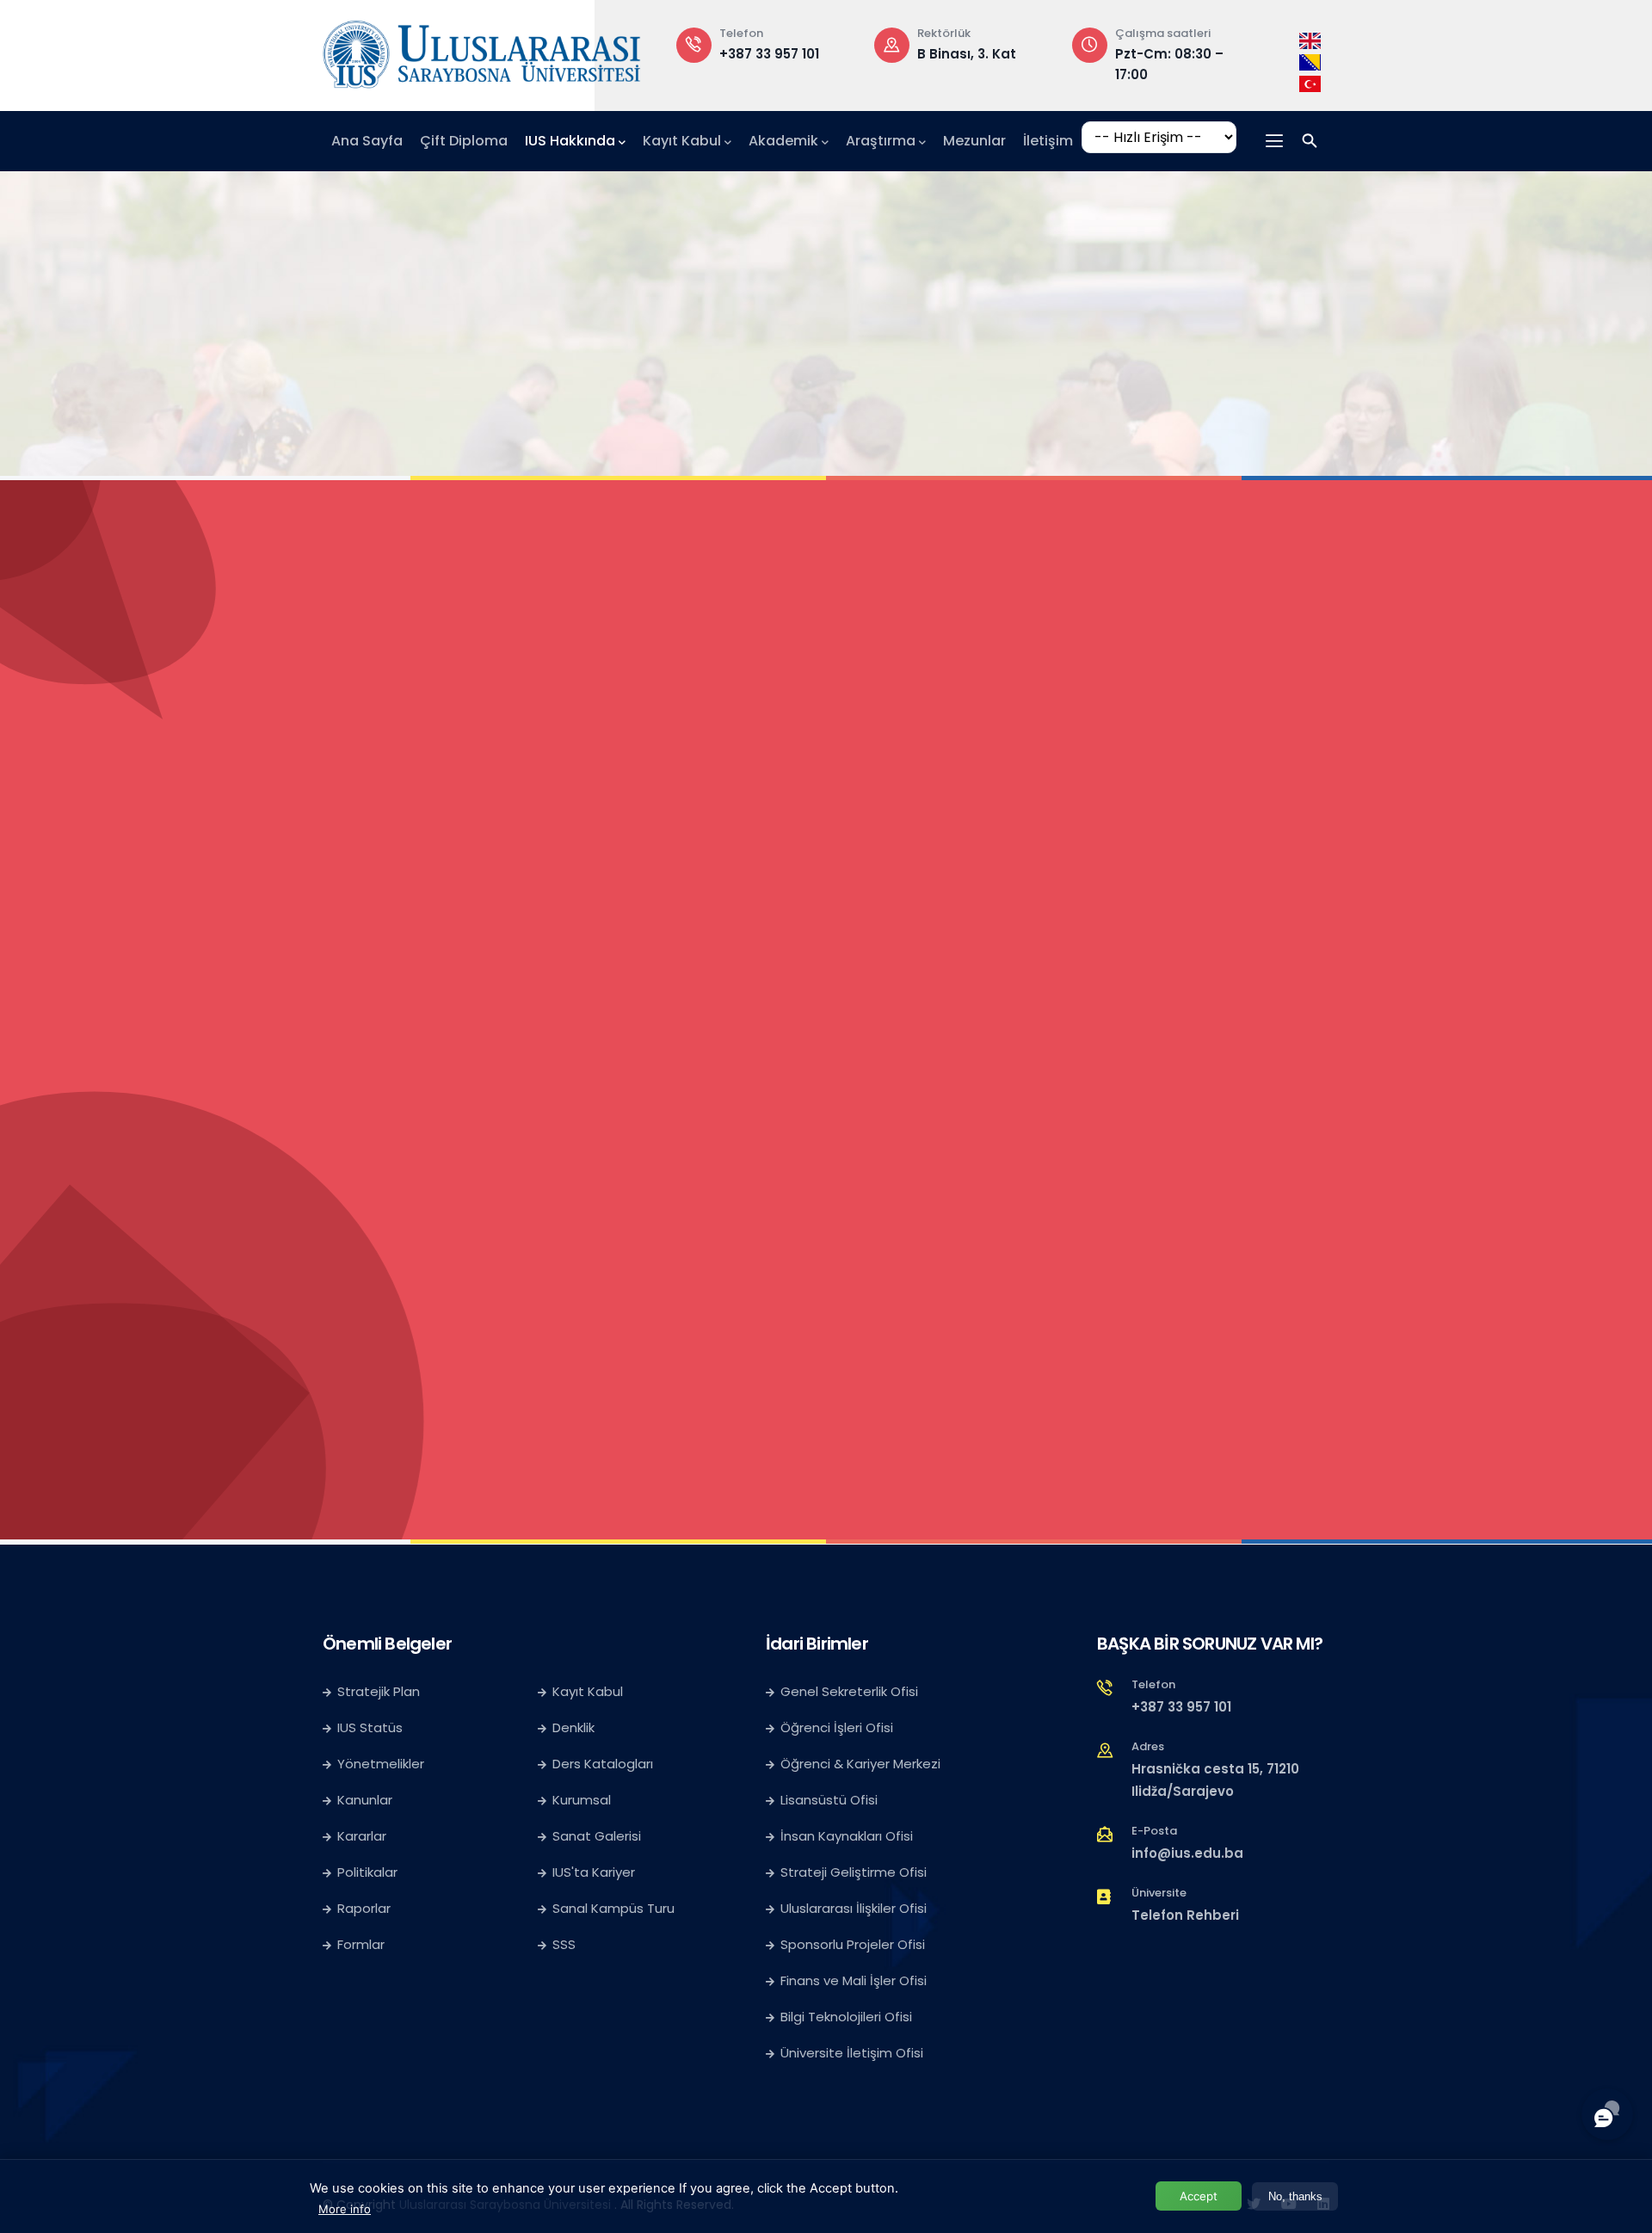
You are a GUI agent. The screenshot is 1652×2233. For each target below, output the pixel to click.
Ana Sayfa (367, 141)
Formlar (361, 1944)
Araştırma (881, 141)
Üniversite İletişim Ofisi (852, 2053)
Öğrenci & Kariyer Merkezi (860, 1764)
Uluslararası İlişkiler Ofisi (854, 1908)
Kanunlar (365, 1800)
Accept (1199, 2196)
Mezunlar (974, 141)
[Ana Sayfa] (482, 51)
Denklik (573, 1727)
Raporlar (364, 1908)
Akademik (783, 141)
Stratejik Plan (379, 1691)
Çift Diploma (464, 141)
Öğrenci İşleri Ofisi (837, 1727)
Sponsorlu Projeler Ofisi (853, 1944)
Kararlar (362, 1836)
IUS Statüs (370, 1727)
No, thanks (1295, 2196)
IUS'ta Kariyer (594, 1872)
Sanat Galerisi (597, 1836)
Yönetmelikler (381, 1764)
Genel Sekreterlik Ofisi (849, 1691)
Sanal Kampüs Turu (613, 1908)
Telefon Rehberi (1185, 1915)
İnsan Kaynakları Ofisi (847, 1836)
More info (345, 2209)
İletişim (1048, 141)
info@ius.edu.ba (1187, 1853)
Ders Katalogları (603, 1764)
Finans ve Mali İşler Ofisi (854, 1980)
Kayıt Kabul (682, 141)
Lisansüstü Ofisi (829, 1800)
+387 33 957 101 (1181, 1707)
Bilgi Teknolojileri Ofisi (846, 2017)
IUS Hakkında (570, 141)
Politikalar (367, 1872)
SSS (564, 1944)
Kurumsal (582, 1800)
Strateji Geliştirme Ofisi (855, 1872)
